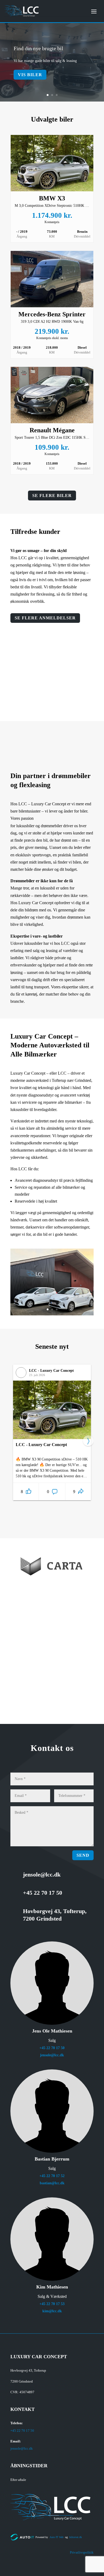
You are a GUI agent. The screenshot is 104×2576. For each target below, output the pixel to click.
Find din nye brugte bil (38, 48)
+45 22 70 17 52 (52, 2176)
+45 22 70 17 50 (52, 2048)
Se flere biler (52, 496)
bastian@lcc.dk (52, 2183)
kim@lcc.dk (52, 2311)
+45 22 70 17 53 (52, 2304)
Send (83, 1855)
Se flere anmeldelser (45, 618)
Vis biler (30, 75)
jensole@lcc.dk (52, 2055)
